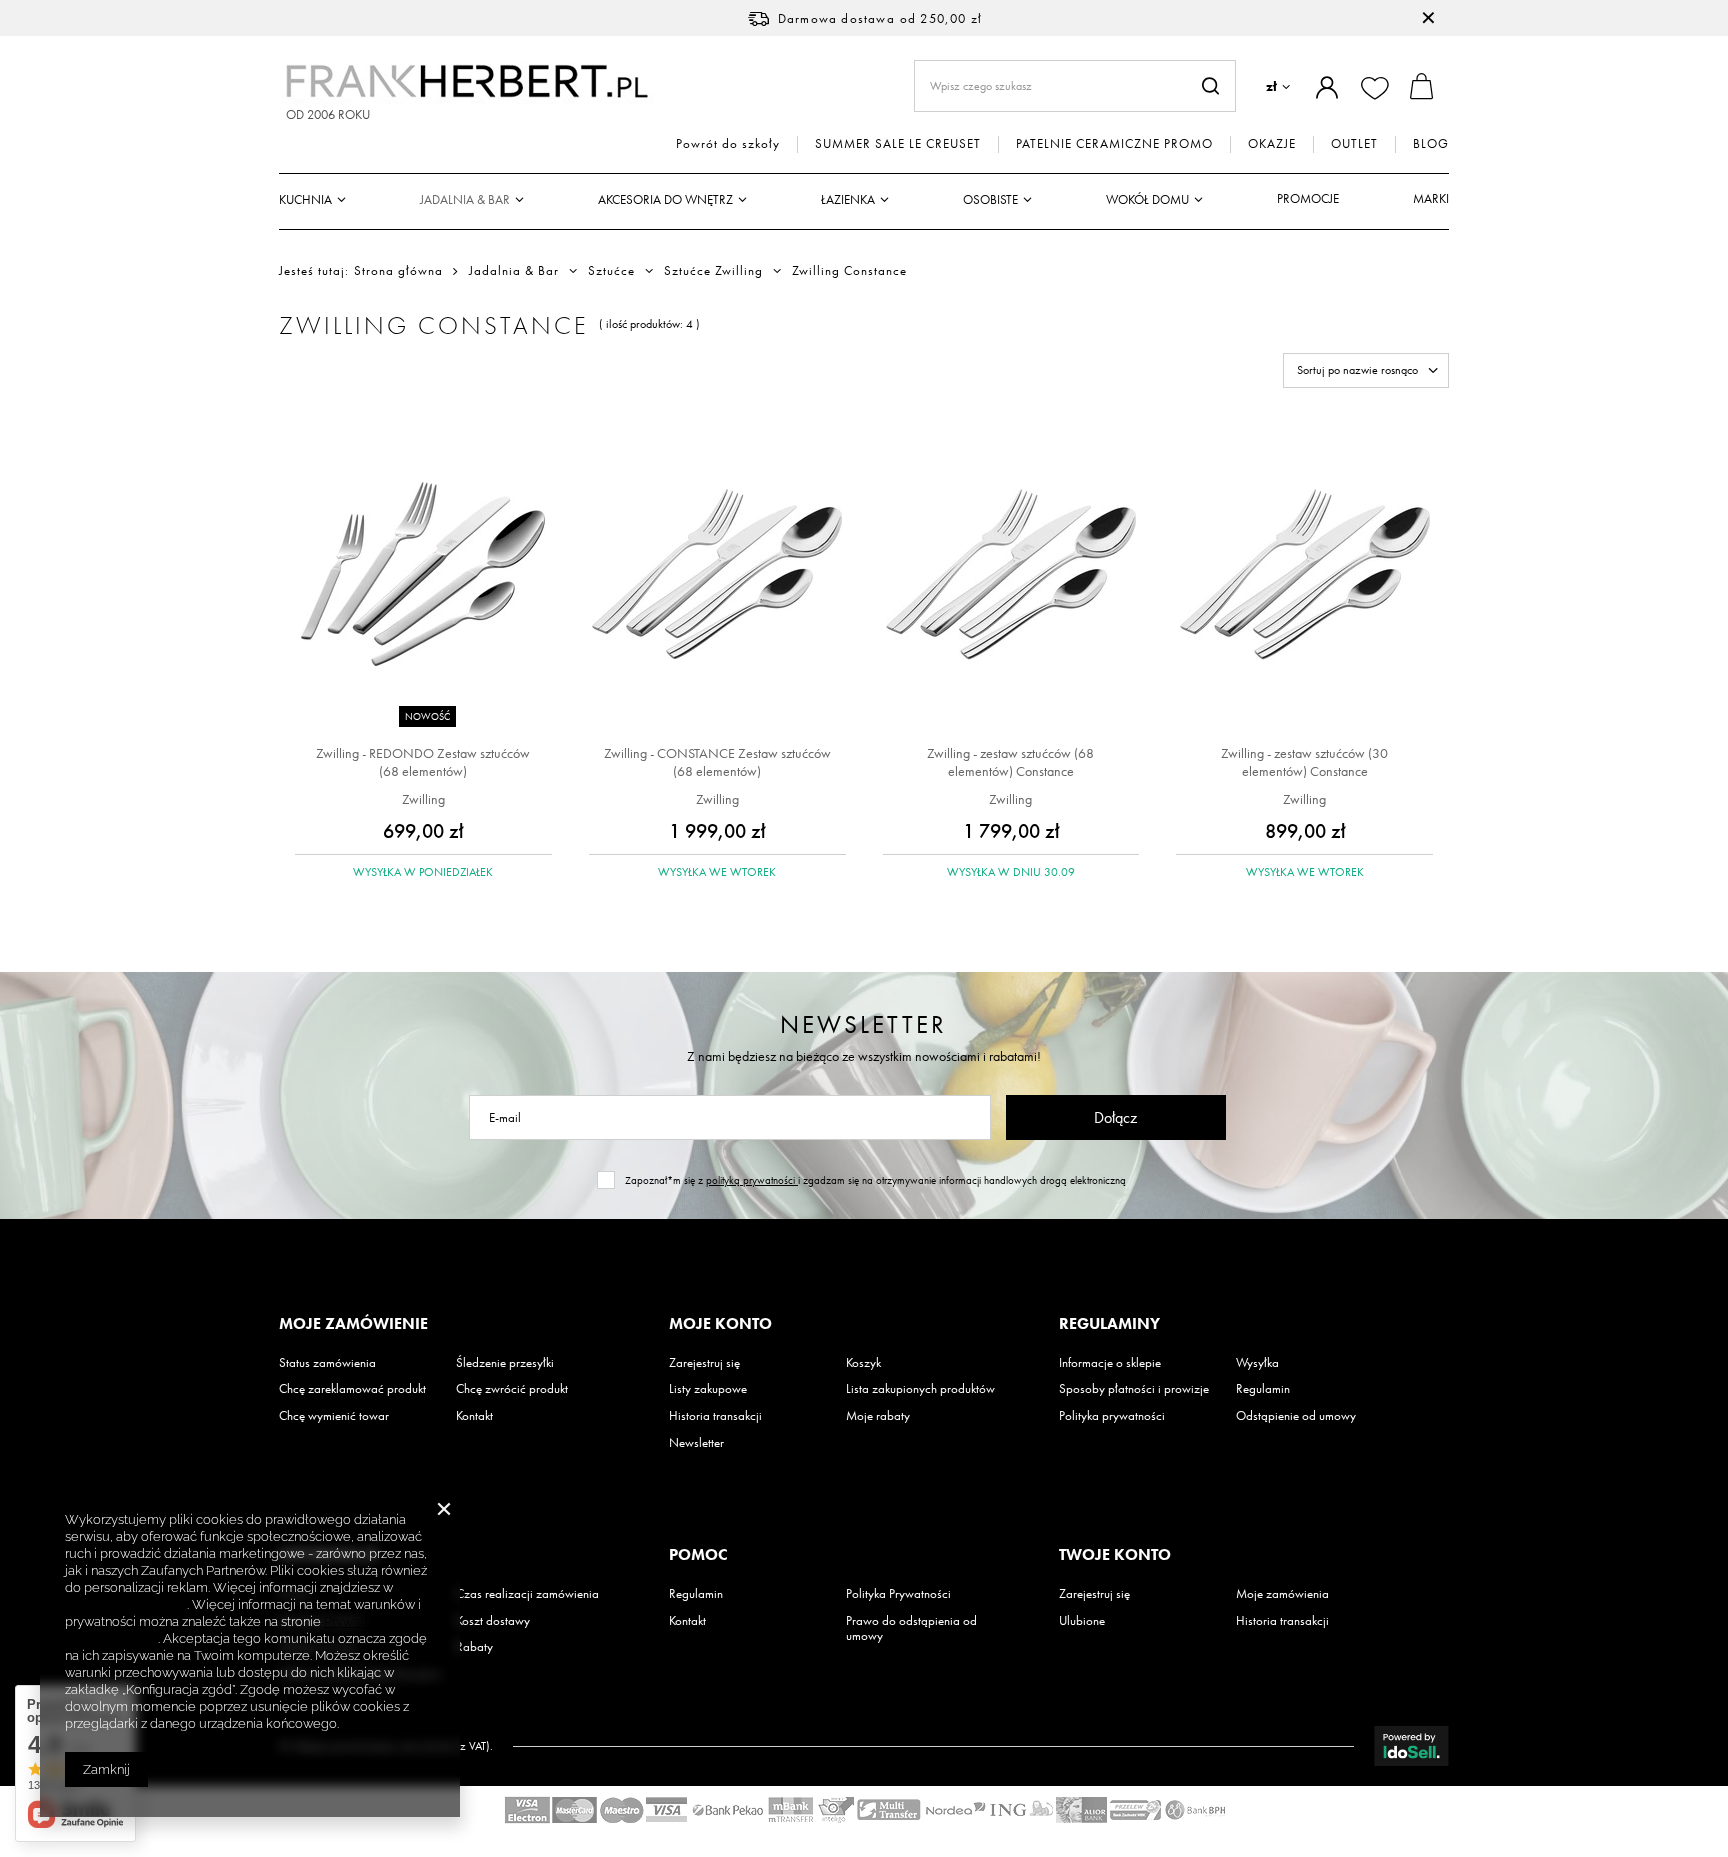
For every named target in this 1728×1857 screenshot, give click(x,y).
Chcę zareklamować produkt (352, 1389)
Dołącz (1115, 1117)
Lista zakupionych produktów (920, 1389)
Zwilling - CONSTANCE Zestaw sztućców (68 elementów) (717, 762)
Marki (1431, 198)
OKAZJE (1272, 144)
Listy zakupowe (708, 1389)
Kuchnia (305, 199)
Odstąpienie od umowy (1296, 1416)
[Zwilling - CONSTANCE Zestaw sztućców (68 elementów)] (717, 576)
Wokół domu (1147, 199)
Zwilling (423, 799)
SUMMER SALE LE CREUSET (898, 144)
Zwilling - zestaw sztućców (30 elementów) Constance (1304, 762)
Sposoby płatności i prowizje (1134, 1389)
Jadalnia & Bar (465, 199)
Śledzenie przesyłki (505, 1363)
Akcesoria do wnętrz (665, 199)
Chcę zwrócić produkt (512, 1389)
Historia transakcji (715, 1416)
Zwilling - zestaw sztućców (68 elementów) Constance (1010, 762)
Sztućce (611, 271)
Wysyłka (1257, 1363)
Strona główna (398, 270)
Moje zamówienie (353, 1324)
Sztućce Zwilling (713, 271)
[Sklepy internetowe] (1411, 1746)
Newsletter (863, 1024)
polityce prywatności (126, 1604)
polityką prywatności (752, 1180)
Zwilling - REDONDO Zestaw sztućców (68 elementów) (423, 762)
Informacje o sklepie (1110, 1363)
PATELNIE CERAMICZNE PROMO (1114, 144)
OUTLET (1354, 144)
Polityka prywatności (1112, 1416)
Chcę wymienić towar (334, 1416)
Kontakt (474, 1416)
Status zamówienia (327, 1363)
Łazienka (848, 199)
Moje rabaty (878, 1416)
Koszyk (863, 1363)
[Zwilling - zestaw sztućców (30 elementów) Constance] (1304, 576)
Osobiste (990, 199)
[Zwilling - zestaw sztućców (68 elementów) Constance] (1011, 576)
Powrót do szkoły (728, 144)
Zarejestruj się (704, 1363)
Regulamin (1263, 1389)
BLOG (1431, 144)
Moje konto (720, 1324)
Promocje (1308, 198)
